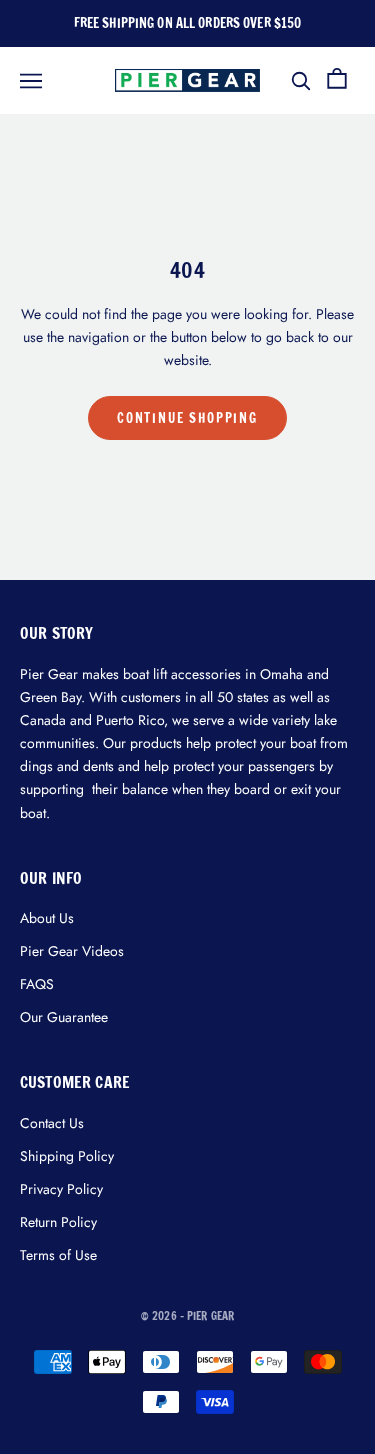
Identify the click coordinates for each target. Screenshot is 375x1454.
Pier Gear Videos (72, 951)
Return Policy (58, 1222)
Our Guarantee (64, 1017)
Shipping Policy (67, 1156)
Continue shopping (187, 418)
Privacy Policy (61, 1189)
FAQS (37, 984)
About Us (47, 918)
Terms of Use (58, 1255)
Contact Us (52, 1123)
